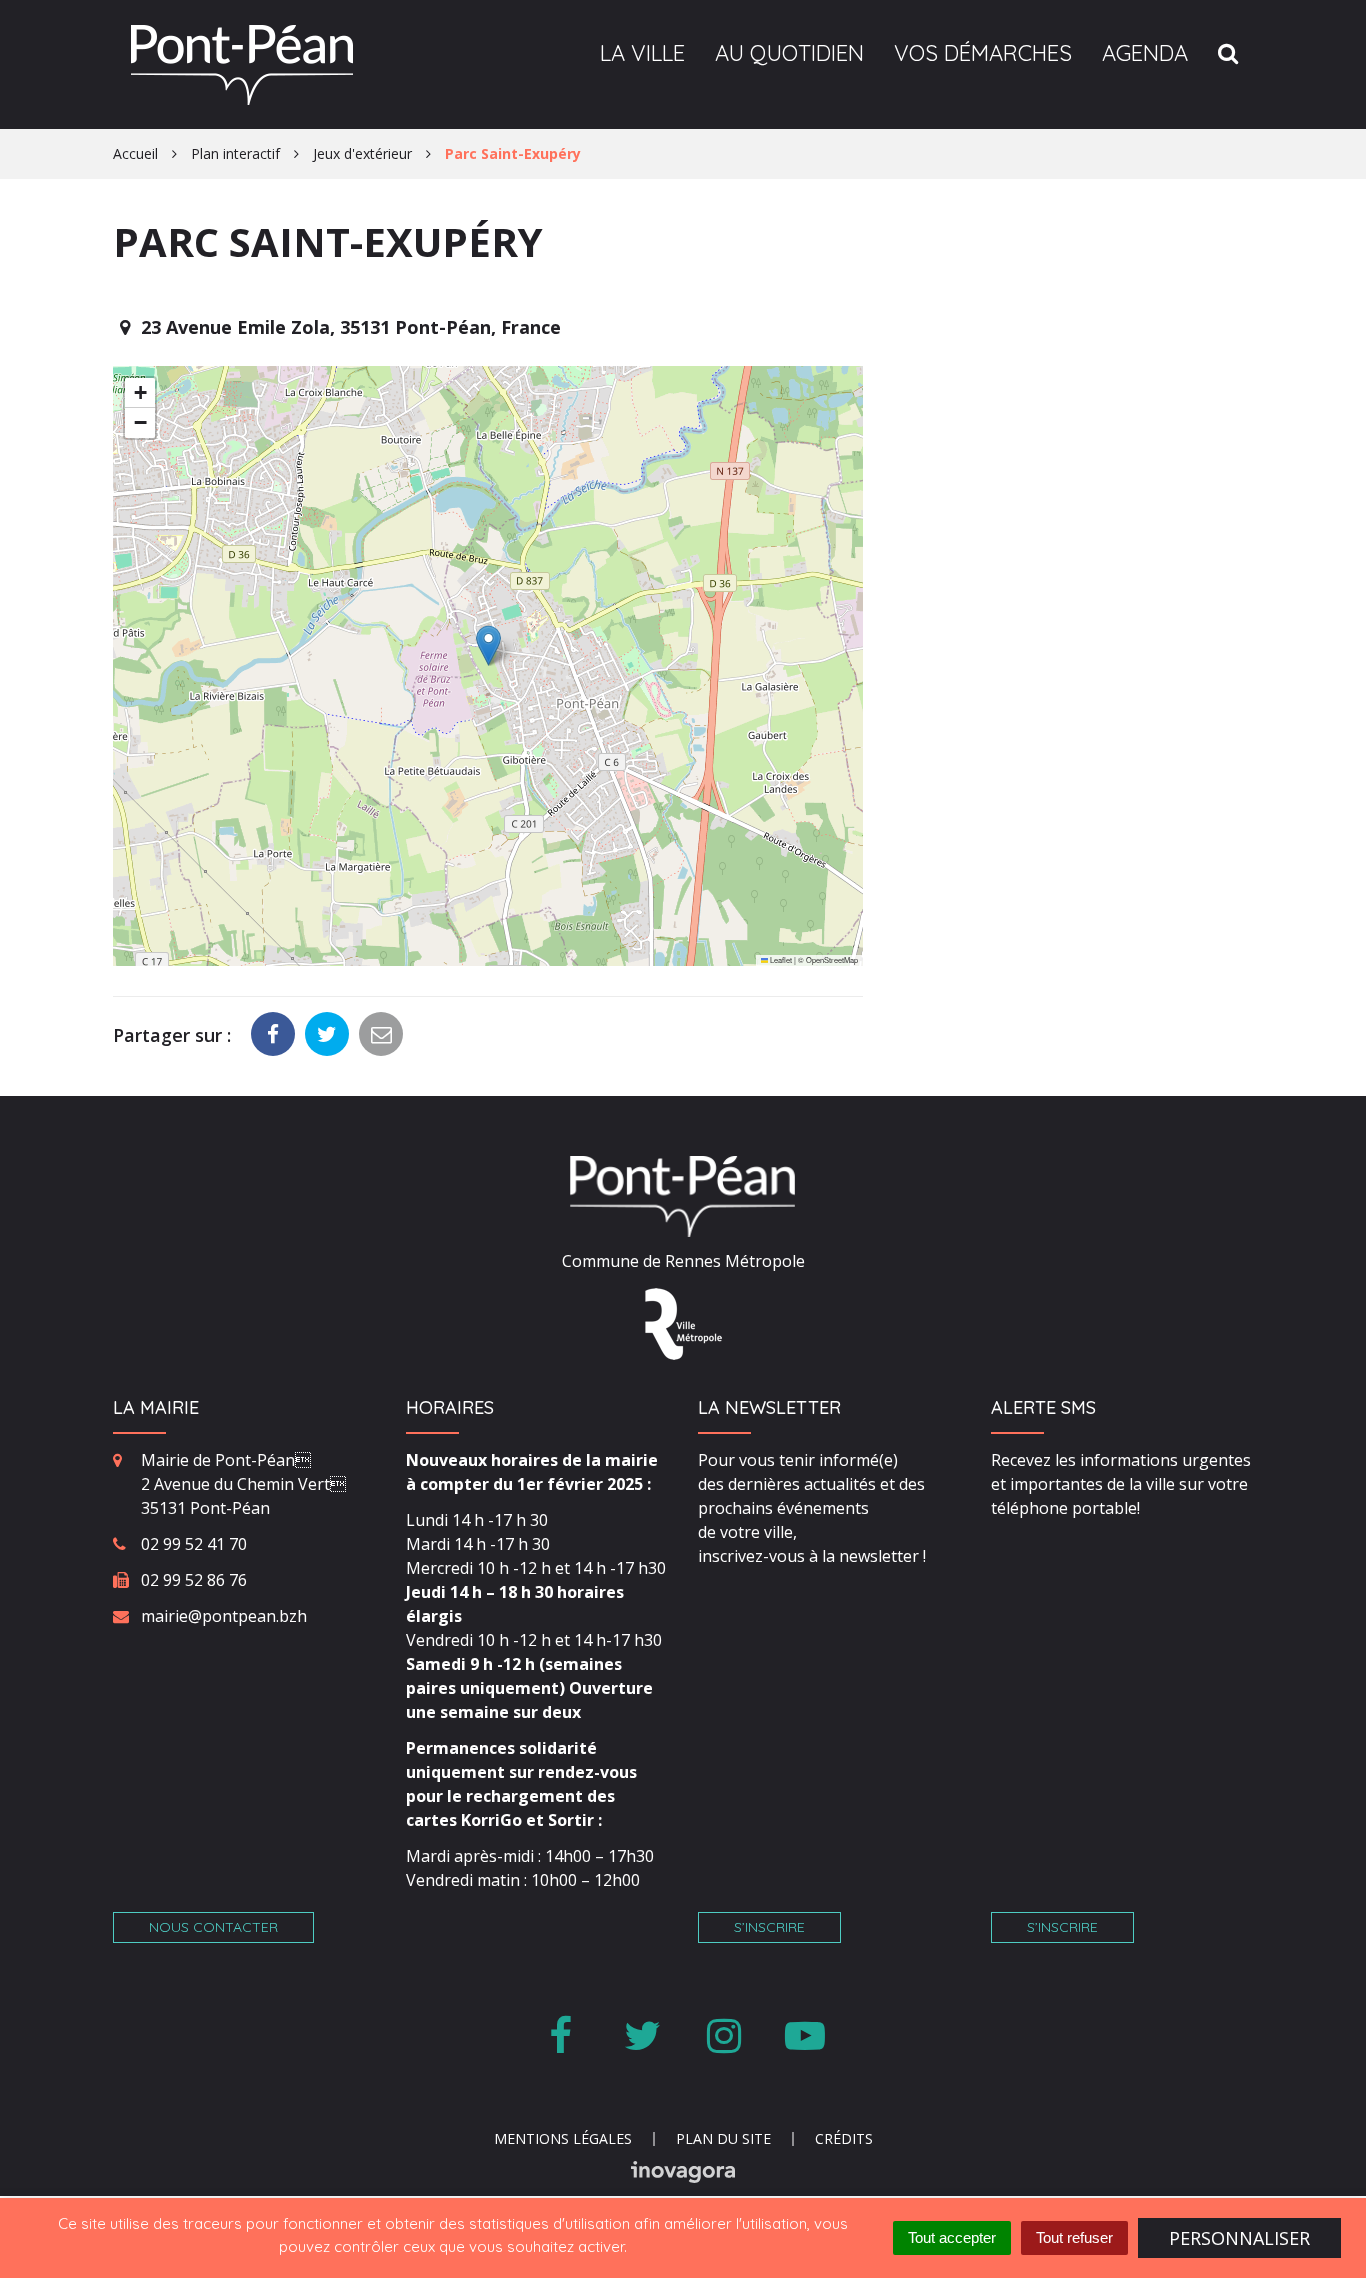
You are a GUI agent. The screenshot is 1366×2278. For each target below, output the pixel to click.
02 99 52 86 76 (194, 1580)
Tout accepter (952, 2237)
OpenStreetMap (832, 959)
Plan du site (723, 2138)
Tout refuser (1074, 2237)
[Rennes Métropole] (683, 1322)
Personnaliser (1239, 2238)
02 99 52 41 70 (194, 1544)
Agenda (1145, 53)
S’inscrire (769, 1927)
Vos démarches (983, 53)
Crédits (844, 2138)
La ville (642, 53)
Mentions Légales (563, 2138)
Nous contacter (213, 1927)
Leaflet (780, 959)
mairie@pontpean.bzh (224, 1616)
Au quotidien (789, 53)
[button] (488, 645)
